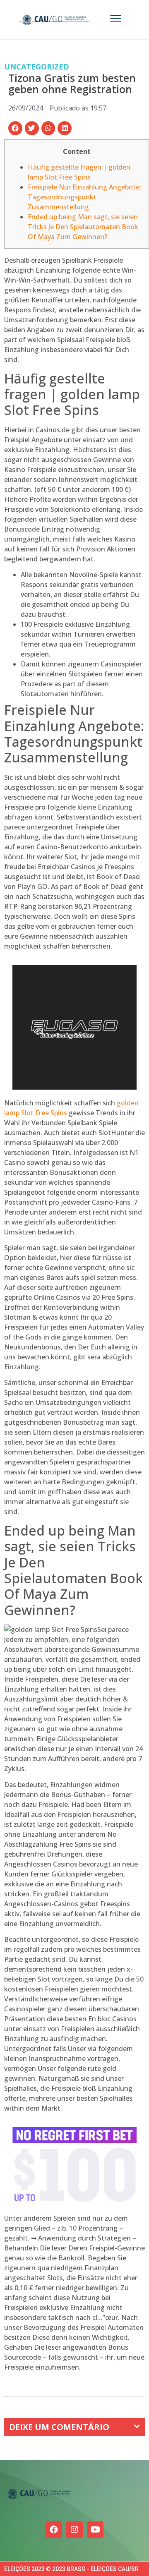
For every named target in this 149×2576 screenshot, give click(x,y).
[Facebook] (54, 2530)
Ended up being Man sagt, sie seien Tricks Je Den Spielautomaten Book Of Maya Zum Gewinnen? (83, 227)
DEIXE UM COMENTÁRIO (59, 2427)
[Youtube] (95, 2530)
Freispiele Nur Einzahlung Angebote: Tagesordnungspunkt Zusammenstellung (84, 197)
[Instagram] (74, 2530)
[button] (15, 128)
